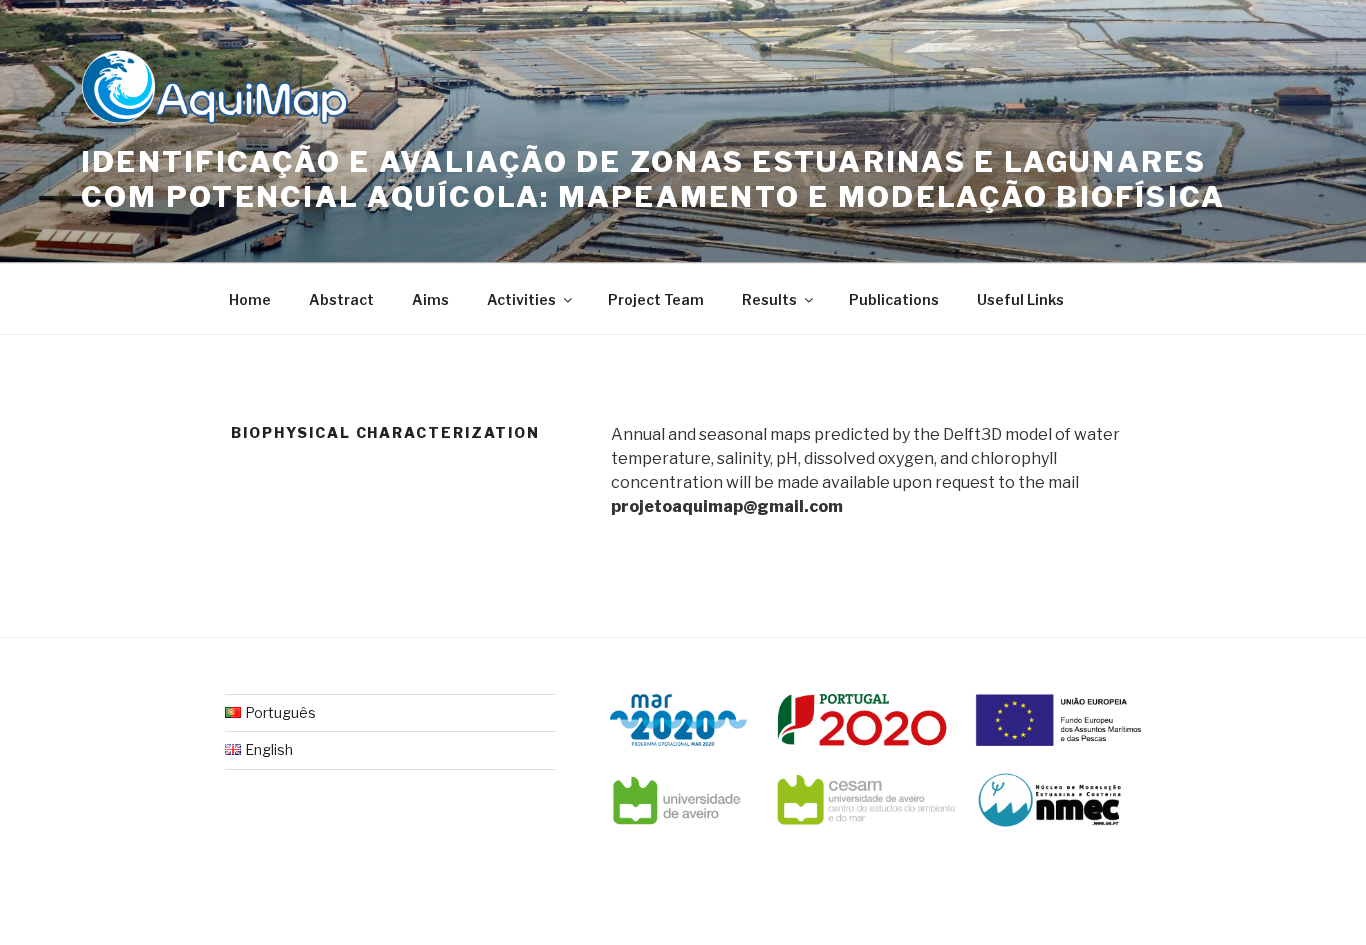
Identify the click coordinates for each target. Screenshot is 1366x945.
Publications (894, 299)
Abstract (341, 299)
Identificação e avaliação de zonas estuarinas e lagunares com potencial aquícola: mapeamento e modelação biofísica (653, 179)
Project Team (656, 299)
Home (250, 299)
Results (769, 299)
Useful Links (1020, 299)
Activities (521, 299)
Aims (430, 299)
